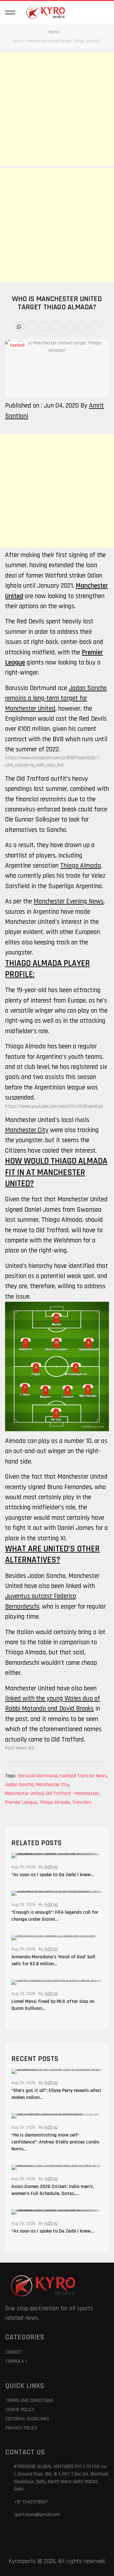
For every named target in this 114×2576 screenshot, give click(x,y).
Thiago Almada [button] (81, 866)
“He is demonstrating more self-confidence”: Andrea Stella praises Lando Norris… (55, 2142)
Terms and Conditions (29, 2400)
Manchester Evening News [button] (69, 901)
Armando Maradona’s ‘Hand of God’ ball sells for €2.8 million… (53, 1960)
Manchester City (53, 1785)
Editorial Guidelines (27, 2419)
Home (54, 32)
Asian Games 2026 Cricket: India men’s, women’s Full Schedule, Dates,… (53, 2190)
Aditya (51, 1867)
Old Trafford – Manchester (73, 1794)
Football (17, 345)
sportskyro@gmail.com (37, 2515)
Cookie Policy (20, 2410)
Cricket (14, 2352)
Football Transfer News (84, 1776)
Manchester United (25, 1794)
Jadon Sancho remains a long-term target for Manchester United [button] (56, 698)
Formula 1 (16, 2361)
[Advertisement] (57, 109)
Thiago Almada (55, 1802)
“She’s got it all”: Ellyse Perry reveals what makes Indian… (56, 2094)
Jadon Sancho (20, 1785)
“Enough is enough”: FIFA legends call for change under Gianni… (55, 1916)
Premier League (22, 1802)
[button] (10, 12)
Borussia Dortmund (38, 1776)
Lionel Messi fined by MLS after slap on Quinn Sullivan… (53, 2005)
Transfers (82, 1802)
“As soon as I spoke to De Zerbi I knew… (53, 1875)
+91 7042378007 (31, 2502)
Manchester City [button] (27, 1130)
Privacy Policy (22, 2428)
